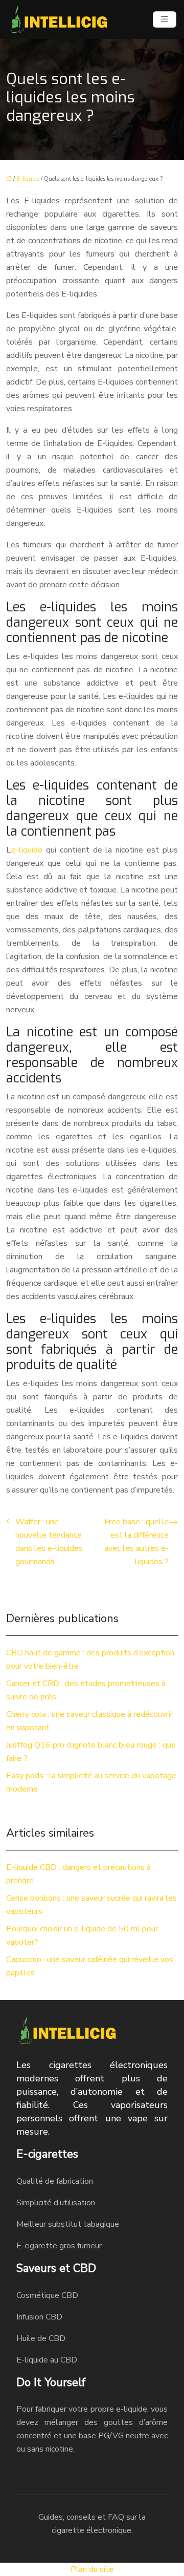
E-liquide (28, 179)
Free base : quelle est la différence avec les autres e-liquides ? (136, 1542)
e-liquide (27, 850)
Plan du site (92, 2569)
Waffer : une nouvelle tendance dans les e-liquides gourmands (49, 1542)
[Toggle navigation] (165, 19)
